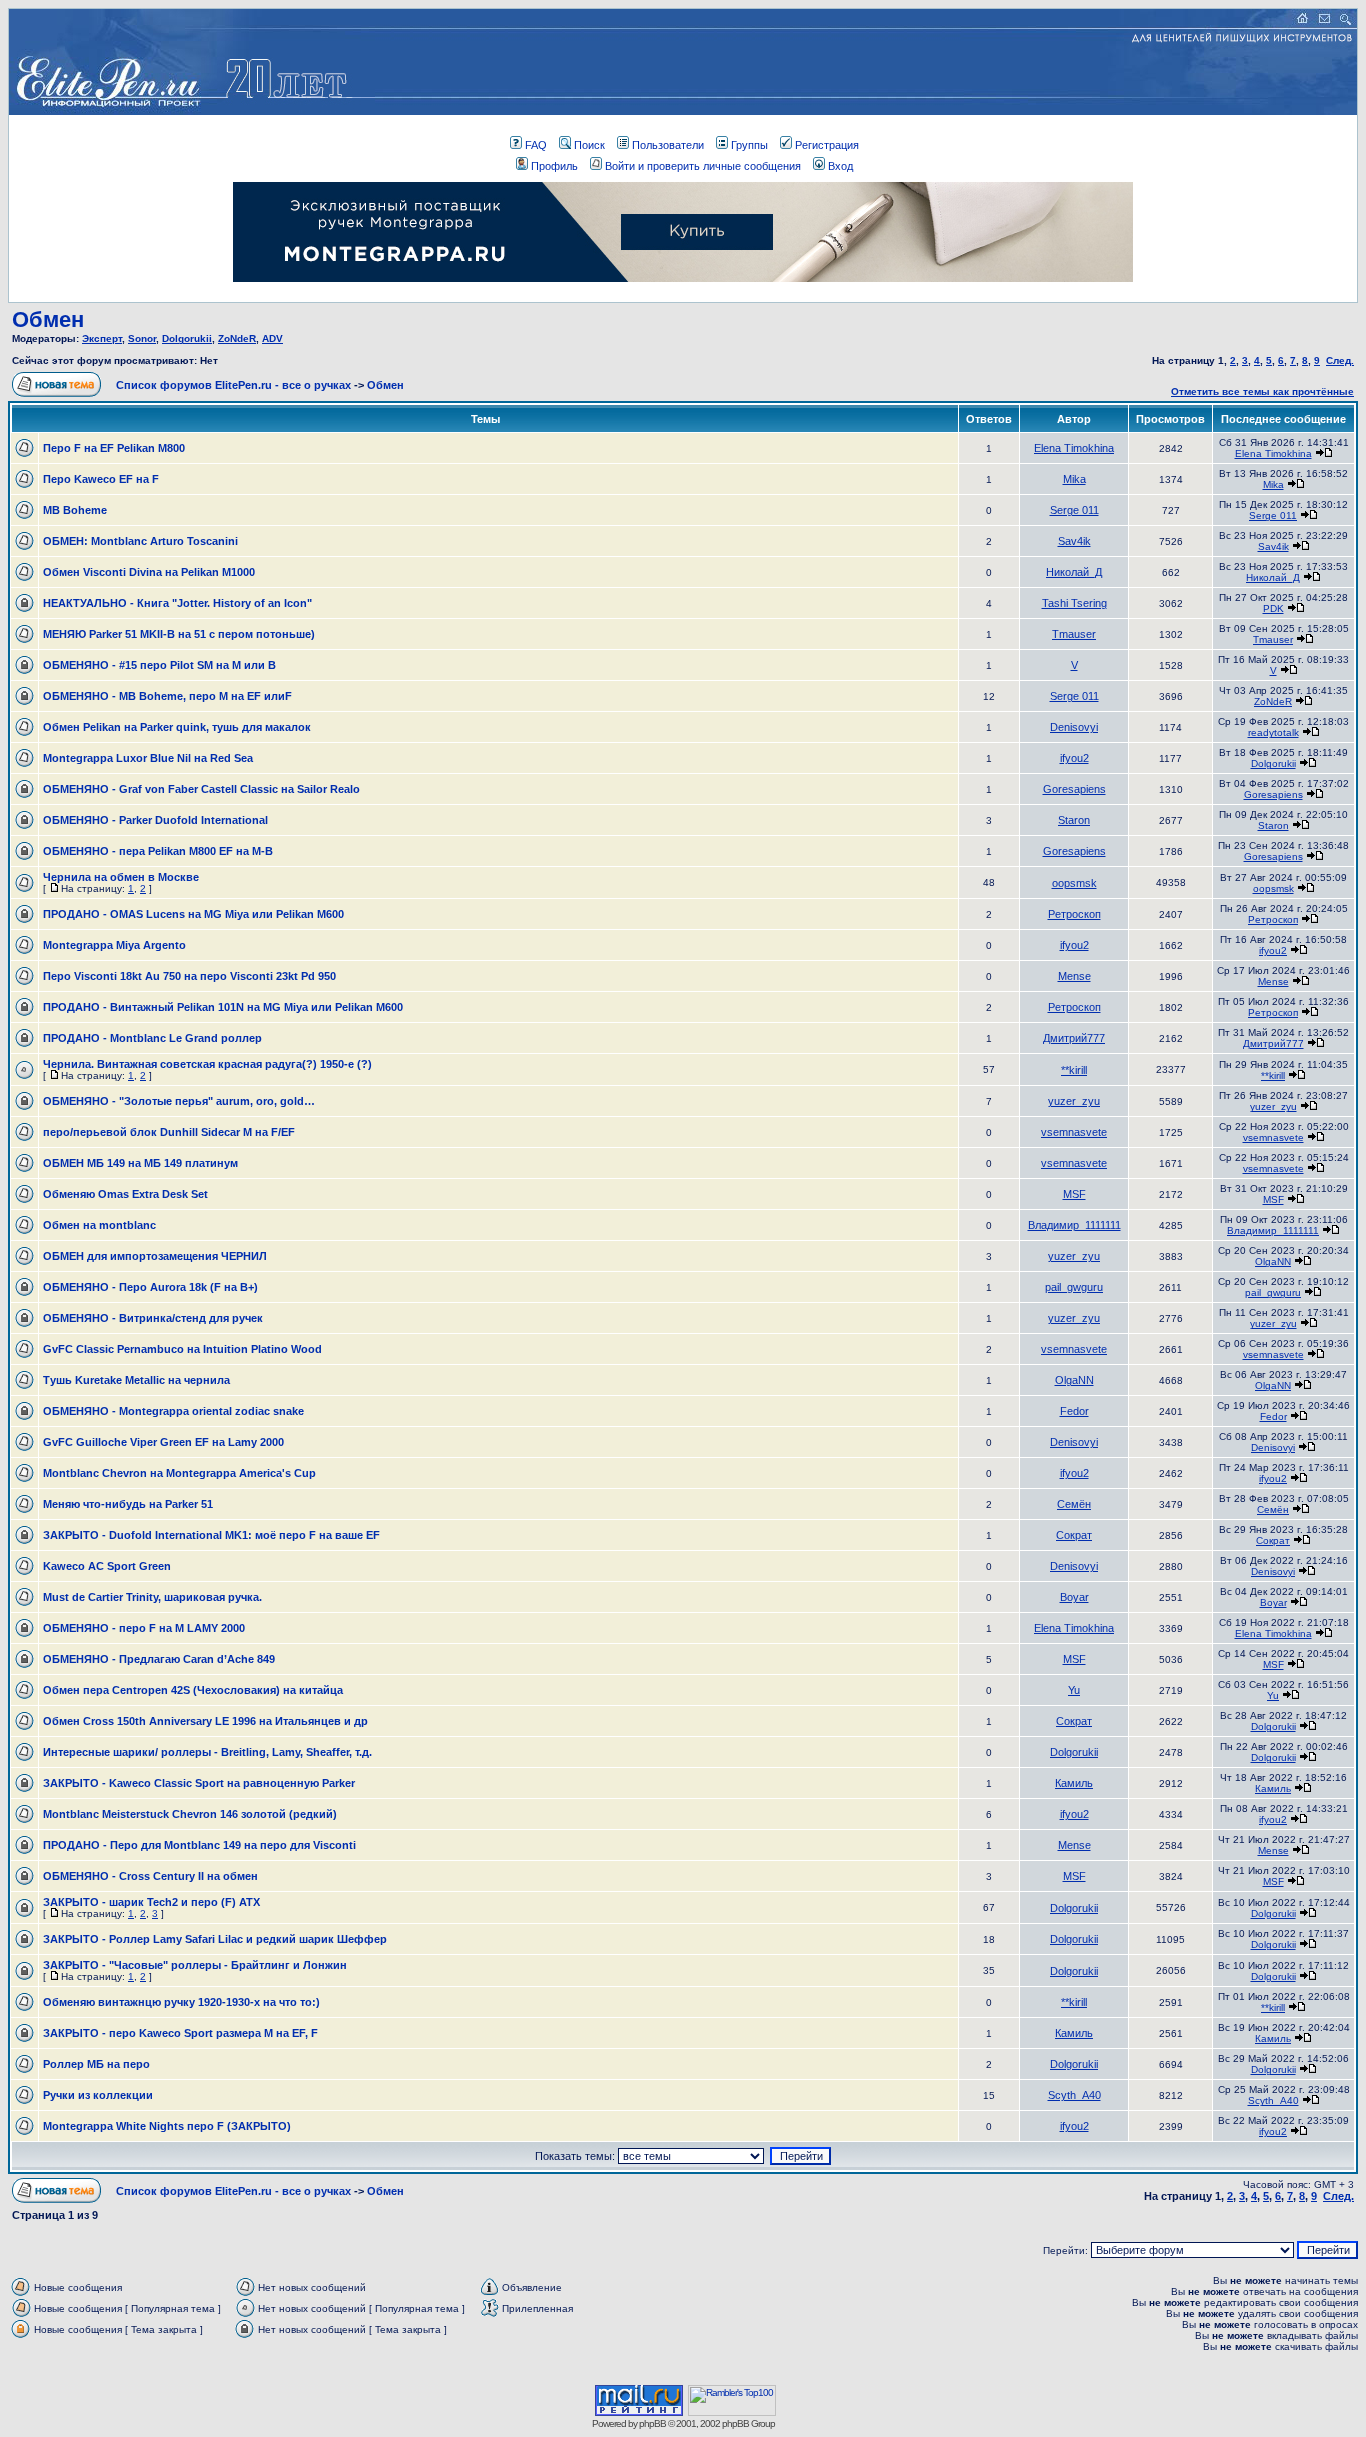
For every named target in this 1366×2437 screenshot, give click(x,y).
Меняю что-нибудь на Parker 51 (128, 1504)
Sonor (142, 338)
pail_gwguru (1074, 1287)
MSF (1074, 1194)
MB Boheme (75, 510)
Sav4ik (1074, 541)
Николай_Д (1074, 572)
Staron (1074, 820)
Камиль (1074, 1783)
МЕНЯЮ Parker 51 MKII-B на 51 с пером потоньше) (179, 634)
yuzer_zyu (1074, 1101)
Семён (1074, 1504)
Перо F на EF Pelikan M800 (114, 448)
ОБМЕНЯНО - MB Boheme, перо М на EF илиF (167, 696)
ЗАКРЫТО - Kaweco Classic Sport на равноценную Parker (199, 1783)
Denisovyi (1074, 727)
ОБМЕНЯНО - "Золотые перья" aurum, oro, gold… (179, 1101)
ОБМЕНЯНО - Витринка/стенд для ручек (153, 1318)
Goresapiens (1074, 789)
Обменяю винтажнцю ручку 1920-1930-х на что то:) (181, 2002)
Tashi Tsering (1074, 603)
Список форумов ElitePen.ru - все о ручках (233, 385)
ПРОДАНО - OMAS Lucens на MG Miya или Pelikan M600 (193, 914)
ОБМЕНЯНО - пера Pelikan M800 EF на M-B (158, 851)
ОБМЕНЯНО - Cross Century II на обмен (150, 1876)
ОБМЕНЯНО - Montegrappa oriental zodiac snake (173, 1411)
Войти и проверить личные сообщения (703, 166)
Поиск (589, 145)
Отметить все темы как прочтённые (1262, 391)
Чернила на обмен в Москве (121, 877)
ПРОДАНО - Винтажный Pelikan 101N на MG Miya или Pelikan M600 (223, 1007)
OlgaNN (1273, 1261)
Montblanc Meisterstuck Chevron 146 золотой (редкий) (190, 1814)
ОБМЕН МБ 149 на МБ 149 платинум (140, 1163)
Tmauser (1074, 634)
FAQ (536, 145)
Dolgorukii (187, 338)
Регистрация (827, 145)
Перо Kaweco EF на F (101, 479)
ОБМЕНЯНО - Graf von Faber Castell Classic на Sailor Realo (201, 789)
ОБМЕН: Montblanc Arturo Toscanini (140, 541)
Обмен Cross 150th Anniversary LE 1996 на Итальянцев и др (205, 1721)
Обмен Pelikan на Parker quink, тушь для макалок (177, 727)
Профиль (554, 166)
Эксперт (102, 338)
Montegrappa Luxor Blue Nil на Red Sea (148, 758)
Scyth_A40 (1074, 2095)
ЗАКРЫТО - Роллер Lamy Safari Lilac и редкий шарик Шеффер (215, 1939)
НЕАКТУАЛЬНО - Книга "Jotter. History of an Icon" (177, 603)
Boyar (1074, 1597)
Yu (1074, 1690)
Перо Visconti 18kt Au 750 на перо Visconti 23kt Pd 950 (189, 976)
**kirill (1074, 1070)
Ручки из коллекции (98, 2095)
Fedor (1074, 1411)
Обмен (48, 319)
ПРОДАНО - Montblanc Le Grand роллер (152, 1038)
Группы (749, 145)
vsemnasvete (1074, 1132)
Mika (1074, 479)
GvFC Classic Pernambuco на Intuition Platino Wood (182, 1349)
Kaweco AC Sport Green (107, 1566)
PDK (1273, 608)
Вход (840, 166)
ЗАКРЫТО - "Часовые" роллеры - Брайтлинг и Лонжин (195, 1965)
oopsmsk (1074, 883)
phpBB (652, 2423)
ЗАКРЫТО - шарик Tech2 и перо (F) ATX (151, 1902)
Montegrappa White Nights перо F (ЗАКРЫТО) (167, 2126)
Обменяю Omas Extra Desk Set (125, 1194)
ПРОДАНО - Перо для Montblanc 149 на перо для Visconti (199, 1845)
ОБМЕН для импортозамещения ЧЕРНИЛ (155, 1256)
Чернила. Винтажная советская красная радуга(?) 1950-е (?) (207, 1064)
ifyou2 (1074, 758)
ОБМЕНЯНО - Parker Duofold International (155, 820)
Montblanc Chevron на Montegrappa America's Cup (179, 1473)
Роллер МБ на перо (96, 2064)
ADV (272, 338)
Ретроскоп (1074, 914)
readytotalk (1273, 732)
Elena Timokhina (1074, 448)
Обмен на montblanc (99, 1225)
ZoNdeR (237, 338)
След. (1340, 360)
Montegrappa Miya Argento (114, 945)
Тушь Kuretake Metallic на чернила (136, 1380)
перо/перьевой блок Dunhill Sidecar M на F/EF (169, 1132)
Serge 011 (1074, 510)
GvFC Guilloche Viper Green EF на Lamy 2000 (163, 1442)
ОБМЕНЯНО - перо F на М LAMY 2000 (144, 1628)
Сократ (1074, 1535)
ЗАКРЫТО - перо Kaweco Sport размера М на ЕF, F (180, 2033)
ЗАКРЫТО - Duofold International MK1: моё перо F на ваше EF (211, 1535)
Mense (1074, 976)
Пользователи (668, 145)
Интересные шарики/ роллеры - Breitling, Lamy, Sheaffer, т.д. (207, 1752)
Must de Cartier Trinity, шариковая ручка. (152, 1597)
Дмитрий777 (1074, 1038)
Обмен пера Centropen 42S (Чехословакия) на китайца (193, 1690)
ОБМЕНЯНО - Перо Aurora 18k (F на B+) (150, 1287)
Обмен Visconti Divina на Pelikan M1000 (149, 572)
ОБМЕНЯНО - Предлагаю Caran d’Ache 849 (159, 1659)
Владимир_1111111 (1074, 1225)
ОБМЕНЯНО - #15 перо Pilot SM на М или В (159, 665)
